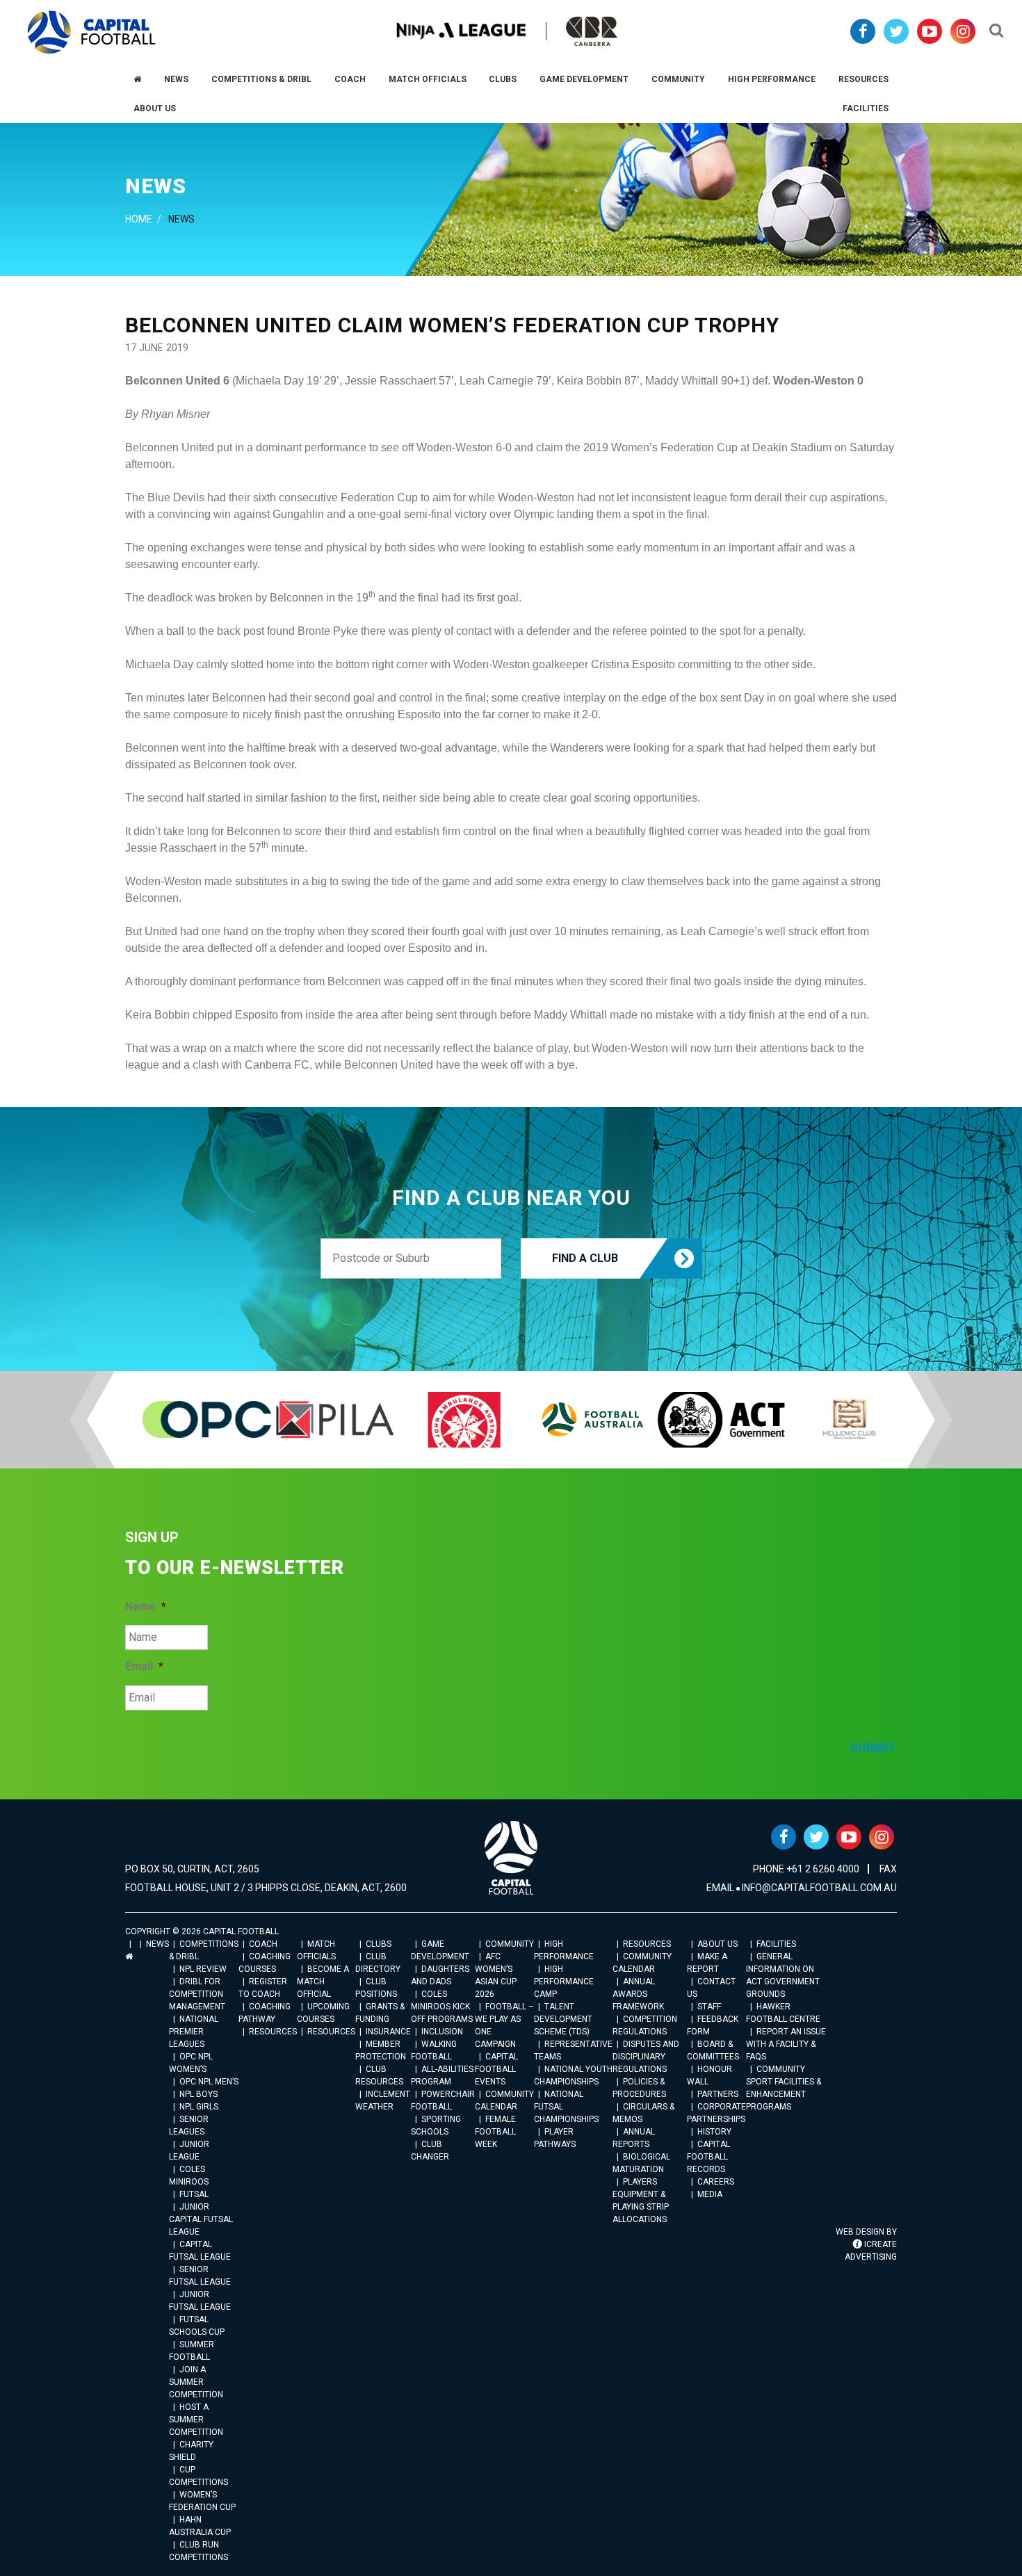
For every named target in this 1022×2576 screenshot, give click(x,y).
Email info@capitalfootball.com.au (802, 1888)
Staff (709, 2007)
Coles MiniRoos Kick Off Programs (442, 2007)
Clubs (379, 1944)
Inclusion (442, 2032)
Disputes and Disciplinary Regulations (646, 2057)
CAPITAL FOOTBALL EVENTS (496, 2069)
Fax (888, 1869)
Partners (718, 2094)
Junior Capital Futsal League (201, 2219)
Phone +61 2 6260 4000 (806, 1869)
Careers (716, 2182)
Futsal (194, 2194)
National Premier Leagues (194, 2032)
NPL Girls (199, 2107)
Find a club (585, 1258)
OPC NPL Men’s (209, 2082)
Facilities (776, 1944)
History (714, 2132)
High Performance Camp (564, 1982)
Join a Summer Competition (196, 2382)
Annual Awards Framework (638, 1994)
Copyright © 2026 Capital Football (202, 1931)
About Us (717, 1944)
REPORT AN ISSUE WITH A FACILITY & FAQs (786, 2044)
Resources (273, 2032)
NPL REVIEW (203, 1969)
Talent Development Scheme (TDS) (563, 2019)
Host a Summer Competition (196, 2420)
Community (510, 1944)
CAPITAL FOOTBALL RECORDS (708, 2157)
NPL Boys (198, 2094)
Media (710, 2194)
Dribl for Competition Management (197, 1994)
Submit (873, 1748)
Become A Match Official (323, 1982)
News (157, 1944)
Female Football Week (495, 2132)
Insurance (388, 2032)
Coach (263, 1944)
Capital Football (91, 32)
